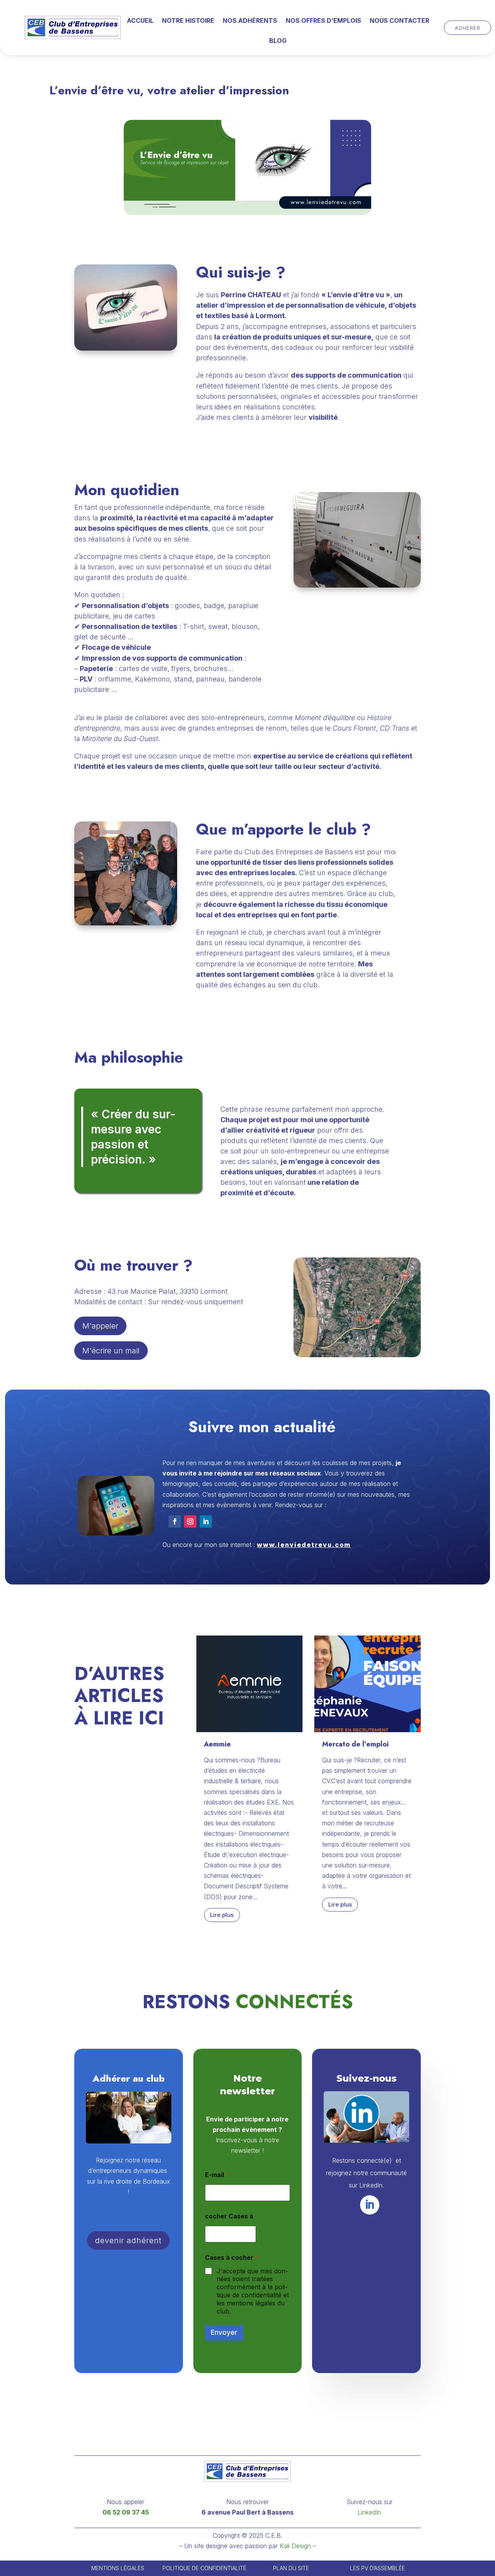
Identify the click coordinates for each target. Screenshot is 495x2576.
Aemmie (217, 1744)
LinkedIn (369, 2512)
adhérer (468, 27)
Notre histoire (188, 21)
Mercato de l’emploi (355, 1744)
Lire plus (222, 1915)
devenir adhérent (128, 2240)
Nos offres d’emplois (323, 21)
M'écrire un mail (111, 1351)
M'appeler (100, 1326)
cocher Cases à (229, 2216)
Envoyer (224, 2332)
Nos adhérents (250, 21)
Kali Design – (298, 2546)
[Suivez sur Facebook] (175, 1521)
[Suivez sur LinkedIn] (206, 1521)
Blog (278, 41)
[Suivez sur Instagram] (190, 1521)
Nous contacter (399, 21)
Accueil (140, 21)
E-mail (217, 2175)
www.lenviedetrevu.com (304, 1545)
